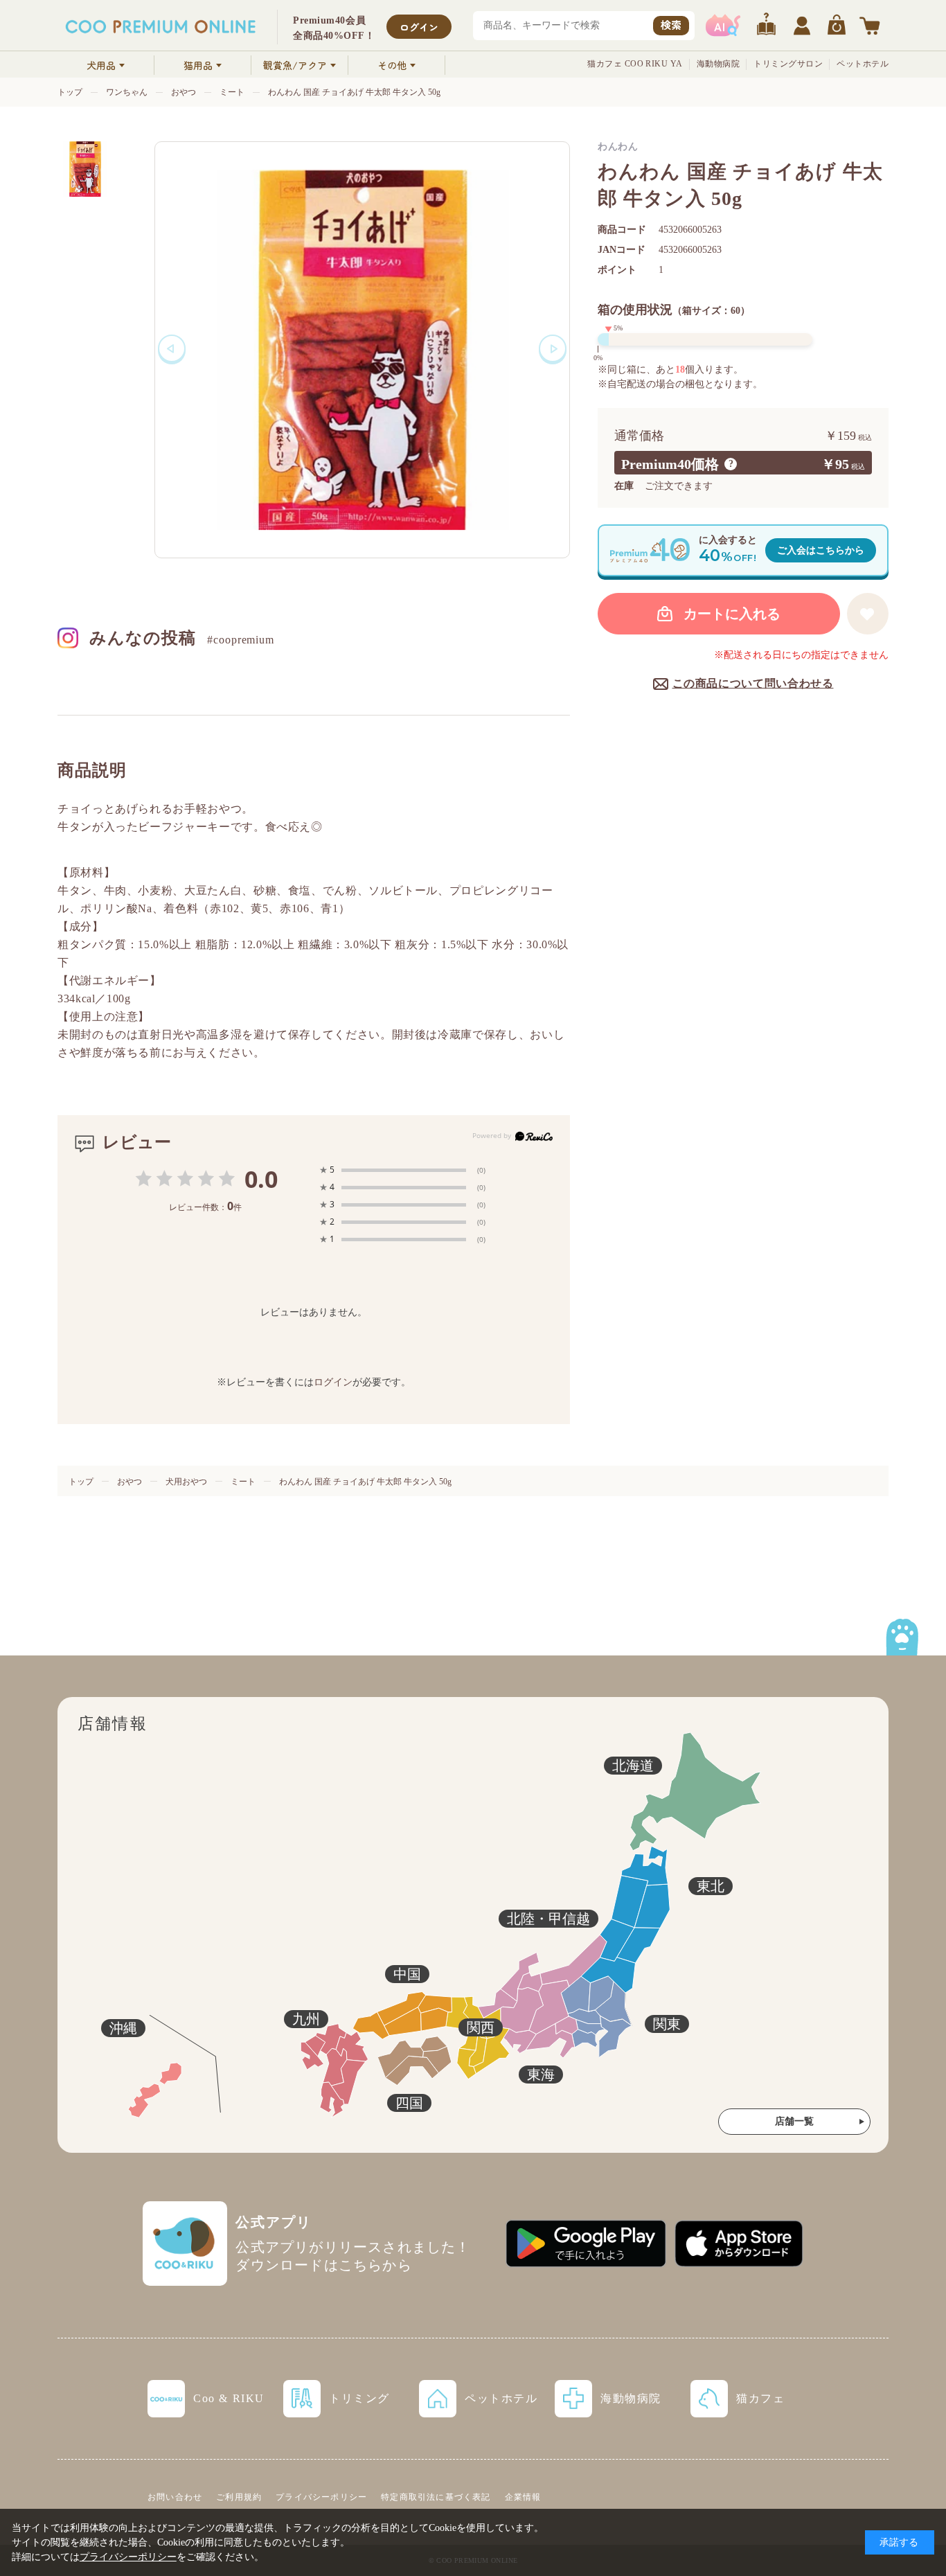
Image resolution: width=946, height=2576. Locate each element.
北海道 (633, 1766)
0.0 (261, 1179)
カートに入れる (732, 614)
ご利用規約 (239, 2497)
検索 (671, 25)
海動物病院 (718, 64)
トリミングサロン (788, 64)
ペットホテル (863, 64)
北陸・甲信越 (548, 1919)
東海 (541, 2075)
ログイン (419, 27)
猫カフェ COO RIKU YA (635, 64)
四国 (409, 2103)
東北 (711, 1886)
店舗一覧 (794, 2121)
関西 (481, 2027)
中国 (407, 1974)
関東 (667, 2024)
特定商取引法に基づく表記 (436, 2497)
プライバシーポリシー (321, 2497)
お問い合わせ (175, 2497)
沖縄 (123, 2028)
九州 (306, 2019)
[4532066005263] (85, 169)
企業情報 (523, 2497)
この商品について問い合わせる (753, 683)
